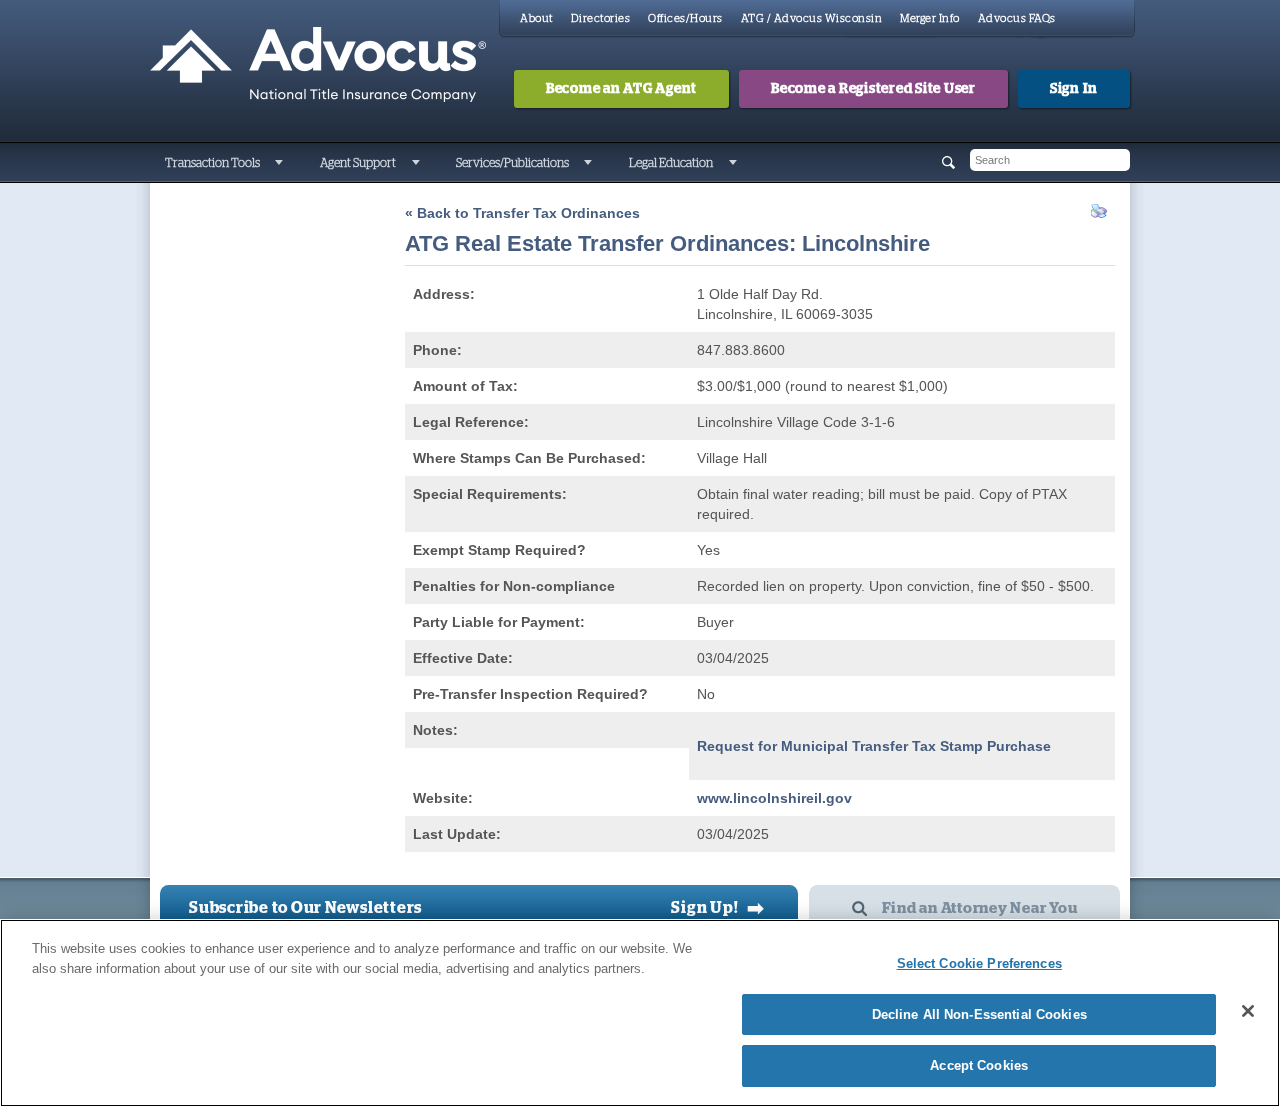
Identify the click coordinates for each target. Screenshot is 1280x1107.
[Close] (1248, 1011)
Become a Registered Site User (873, 89)
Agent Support (358, 163)
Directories (601, 18)
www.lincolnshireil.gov (774, 798)
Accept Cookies (979, 1065)
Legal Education (671, 163)
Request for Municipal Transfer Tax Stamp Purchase (874, 746)
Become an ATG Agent (621, 89)
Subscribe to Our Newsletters (305, 908)
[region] (640, 1013)
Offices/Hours (685, 18)
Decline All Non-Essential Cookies (979, 1014)
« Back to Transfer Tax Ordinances (522, 213)
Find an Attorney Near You (980, 908)
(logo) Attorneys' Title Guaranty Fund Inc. (318, 65)
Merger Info (930, 18)
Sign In (1074, 89)
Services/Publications (512, 163)
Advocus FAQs (1017, 18)
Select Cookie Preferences (979, 963)
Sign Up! (718, 908)
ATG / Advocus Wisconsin (812, 18)
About (536, 18)
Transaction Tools (212, 163)
